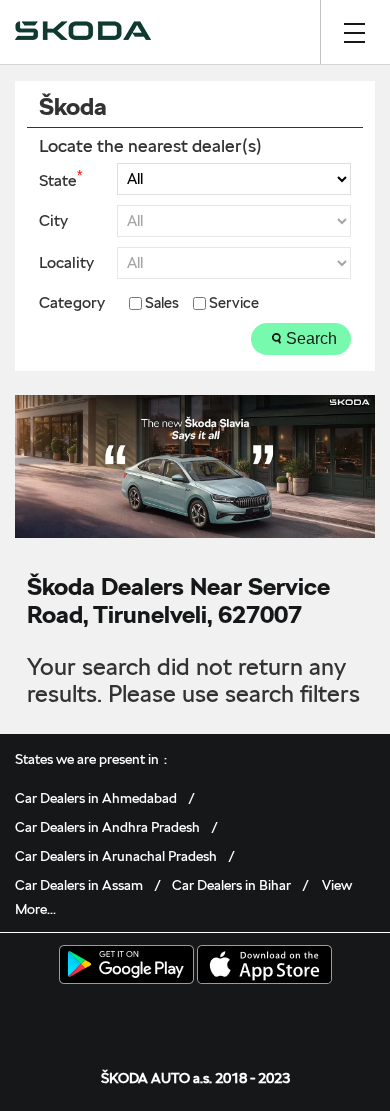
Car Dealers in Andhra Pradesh (107, 827)
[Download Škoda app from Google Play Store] (126, 966)
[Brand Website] (257, 1016)
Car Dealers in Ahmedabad (96, 798)
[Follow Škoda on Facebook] (133, 1016)
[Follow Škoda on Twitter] (164, 1016)
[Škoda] (83, 32)
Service (234, 303)
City (53, 221)
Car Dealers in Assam (79, 885)
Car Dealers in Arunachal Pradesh (116, 856)
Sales (162, 303)
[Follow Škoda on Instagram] (195, 1016)
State (60, 179)
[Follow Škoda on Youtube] (226, 1016)
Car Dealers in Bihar (231, 885)
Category (72, 303)
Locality (66, 263)
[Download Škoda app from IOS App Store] (264, 966)
